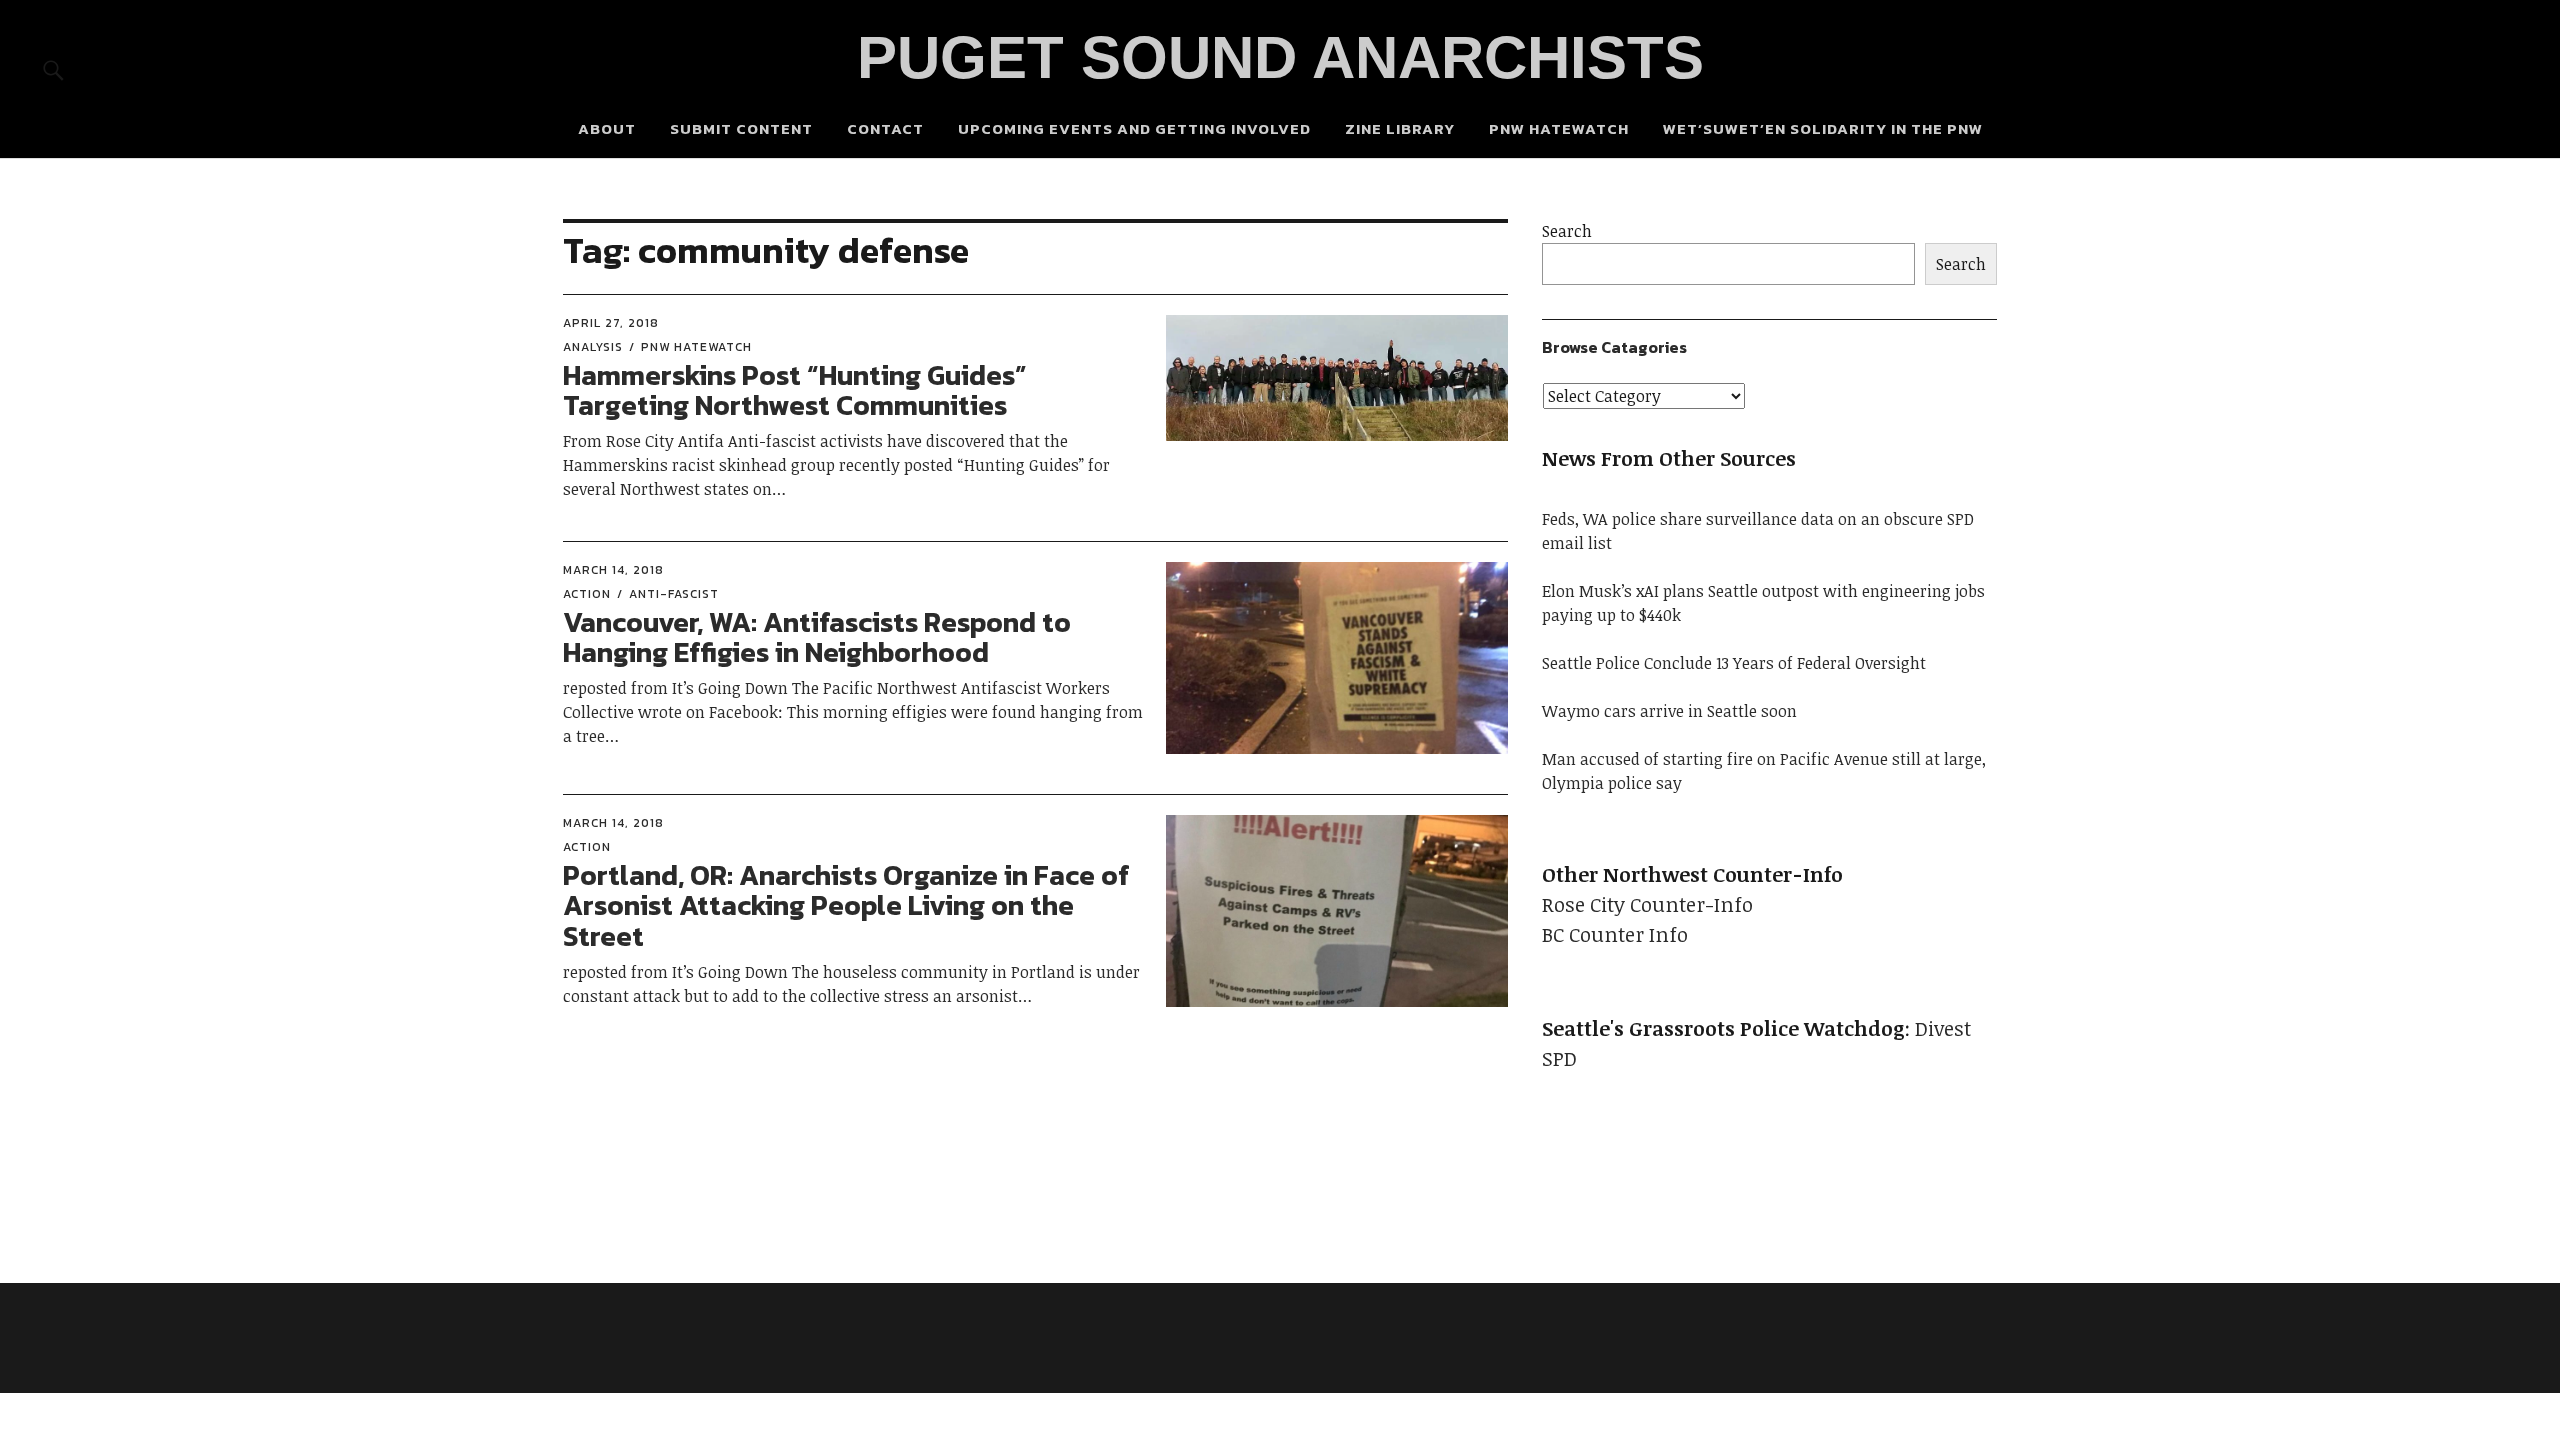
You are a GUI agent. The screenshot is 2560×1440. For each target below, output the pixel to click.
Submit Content (741, 128)
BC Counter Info (1615, 934)
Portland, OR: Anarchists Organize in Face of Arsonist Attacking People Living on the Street (846, 906)
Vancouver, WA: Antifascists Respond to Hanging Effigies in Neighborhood (817, 637)
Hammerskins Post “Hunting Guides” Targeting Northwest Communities (795, 390)
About (607, 128)
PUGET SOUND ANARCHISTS (1280, 57)
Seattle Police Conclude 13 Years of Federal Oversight (1734, 663)
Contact (885, 128)
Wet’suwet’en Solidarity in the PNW (1823, 128)
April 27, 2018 (611, 323)
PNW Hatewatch (1559, 128)
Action (587, 594)
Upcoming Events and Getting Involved (1134, 128)
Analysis (593, 347)
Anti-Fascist (674, 594)
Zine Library (1400, 128)
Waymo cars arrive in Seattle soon (1669, 711)
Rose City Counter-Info (1647, 904)
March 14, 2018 (613, 570)
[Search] (53, 69)
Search (1567, 231)
